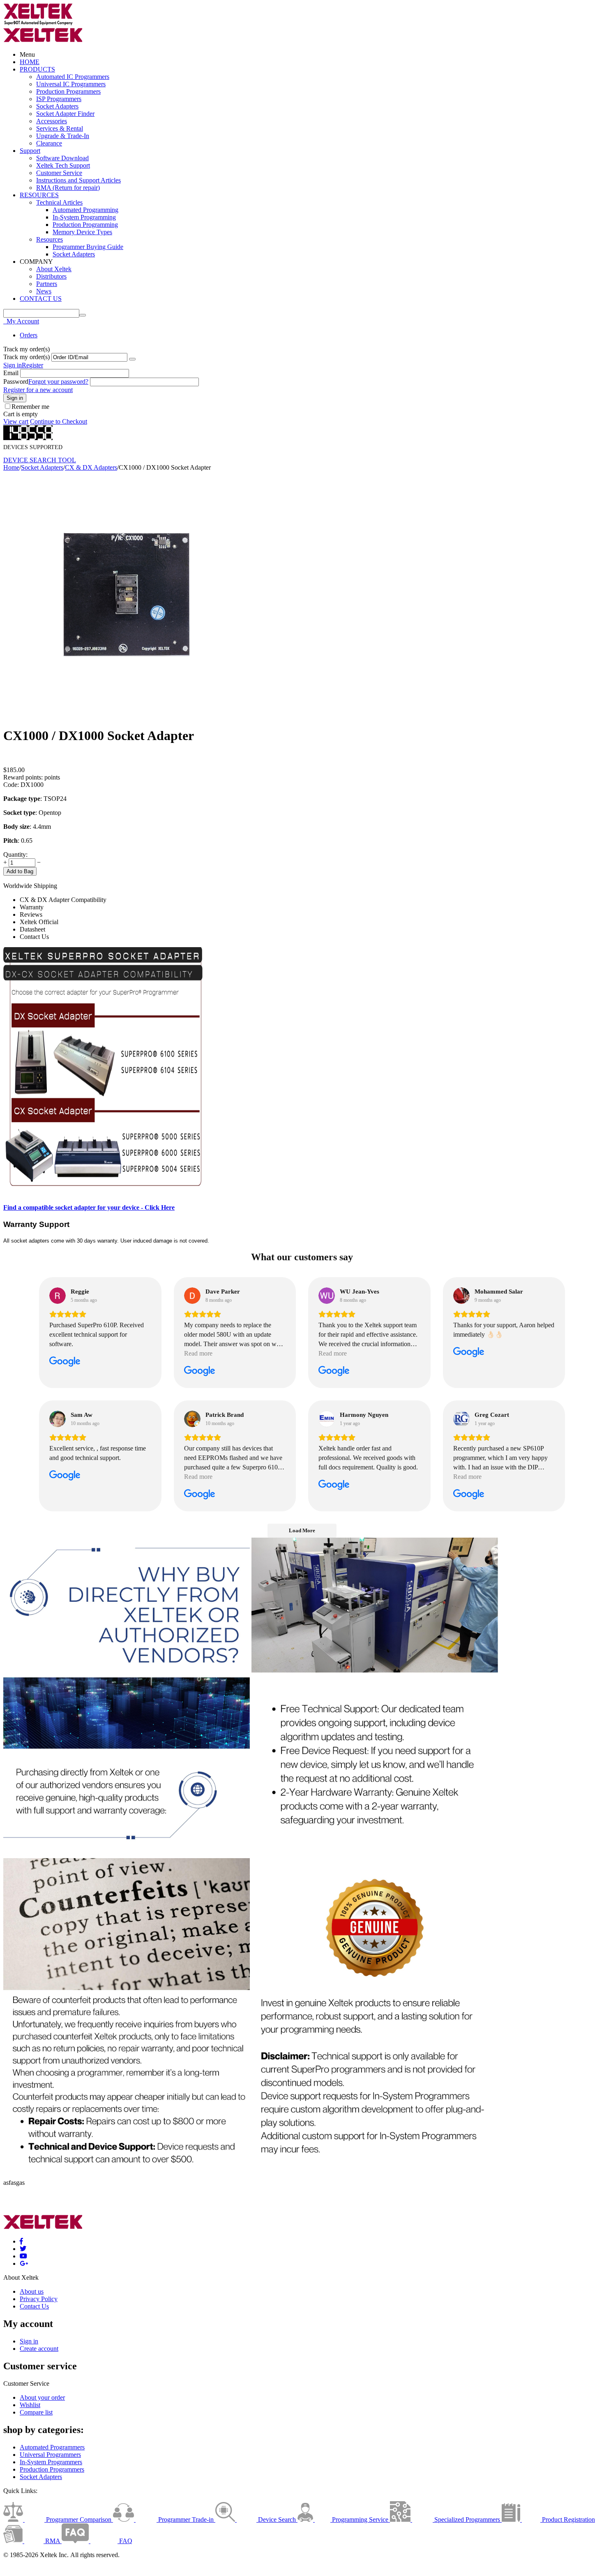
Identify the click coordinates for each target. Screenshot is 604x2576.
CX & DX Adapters (91, 467)
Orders (29, 335)
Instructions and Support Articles (78, 180)
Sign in (13, 365)
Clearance (49, 143)
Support (30, 151)
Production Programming (85, 225)
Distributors (51, 276)
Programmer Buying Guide (88, 247)
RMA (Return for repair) (68, 188)
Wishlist (30, 2405)
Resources (50, 239)
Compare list (36, 2412)
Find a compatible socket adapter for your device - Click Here (89, 1207)
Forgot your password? (58, 382)
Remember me (30, 407)
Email (11, 373)
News (44, 291)
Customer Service (59, 173)
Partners (47, 284)
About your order (42, 2397)
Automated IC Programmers (73, 77)
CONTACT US (41, 299)
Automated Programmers (52, 2447)
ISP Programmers (59, 99)
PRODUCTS (37, 69)
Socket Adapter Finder (65, 114)
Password (16, 382)
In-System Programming (84, 217)
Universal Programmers (50, 2455)
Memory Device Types (82, 232)
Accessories (52, 121)
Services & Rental (60, 128)
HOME (30, 62)
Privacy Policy (39, 2299)
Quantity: (15, 854)
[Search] (83, 315)
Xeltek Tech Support (63, 165)
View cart (16, 421)
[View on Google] (58, 1296)
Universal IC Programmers (71, 84)
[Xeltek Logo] (38, 24)
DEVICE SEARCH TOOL (40, 460)
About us (32, 2291)
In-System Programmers (51, 2462)
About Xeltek (54, 269)
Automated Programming (85, 210)
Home (11, 467)
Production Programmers (68, 91)
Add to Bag (20, 871)
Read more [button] (198, 1353)
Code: (11, 785)
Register (32, 365)
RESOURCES (39, 195)
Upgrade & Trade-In (63, 136)
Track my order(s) (27, 357)
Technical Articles (59, 202)
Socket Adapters (57, 106)
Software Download (62, 158)
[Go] (132, 359)
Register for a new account (38, 390)
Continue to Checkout (59, 421)
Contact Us (34, 2306)
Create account (39, 2349)
